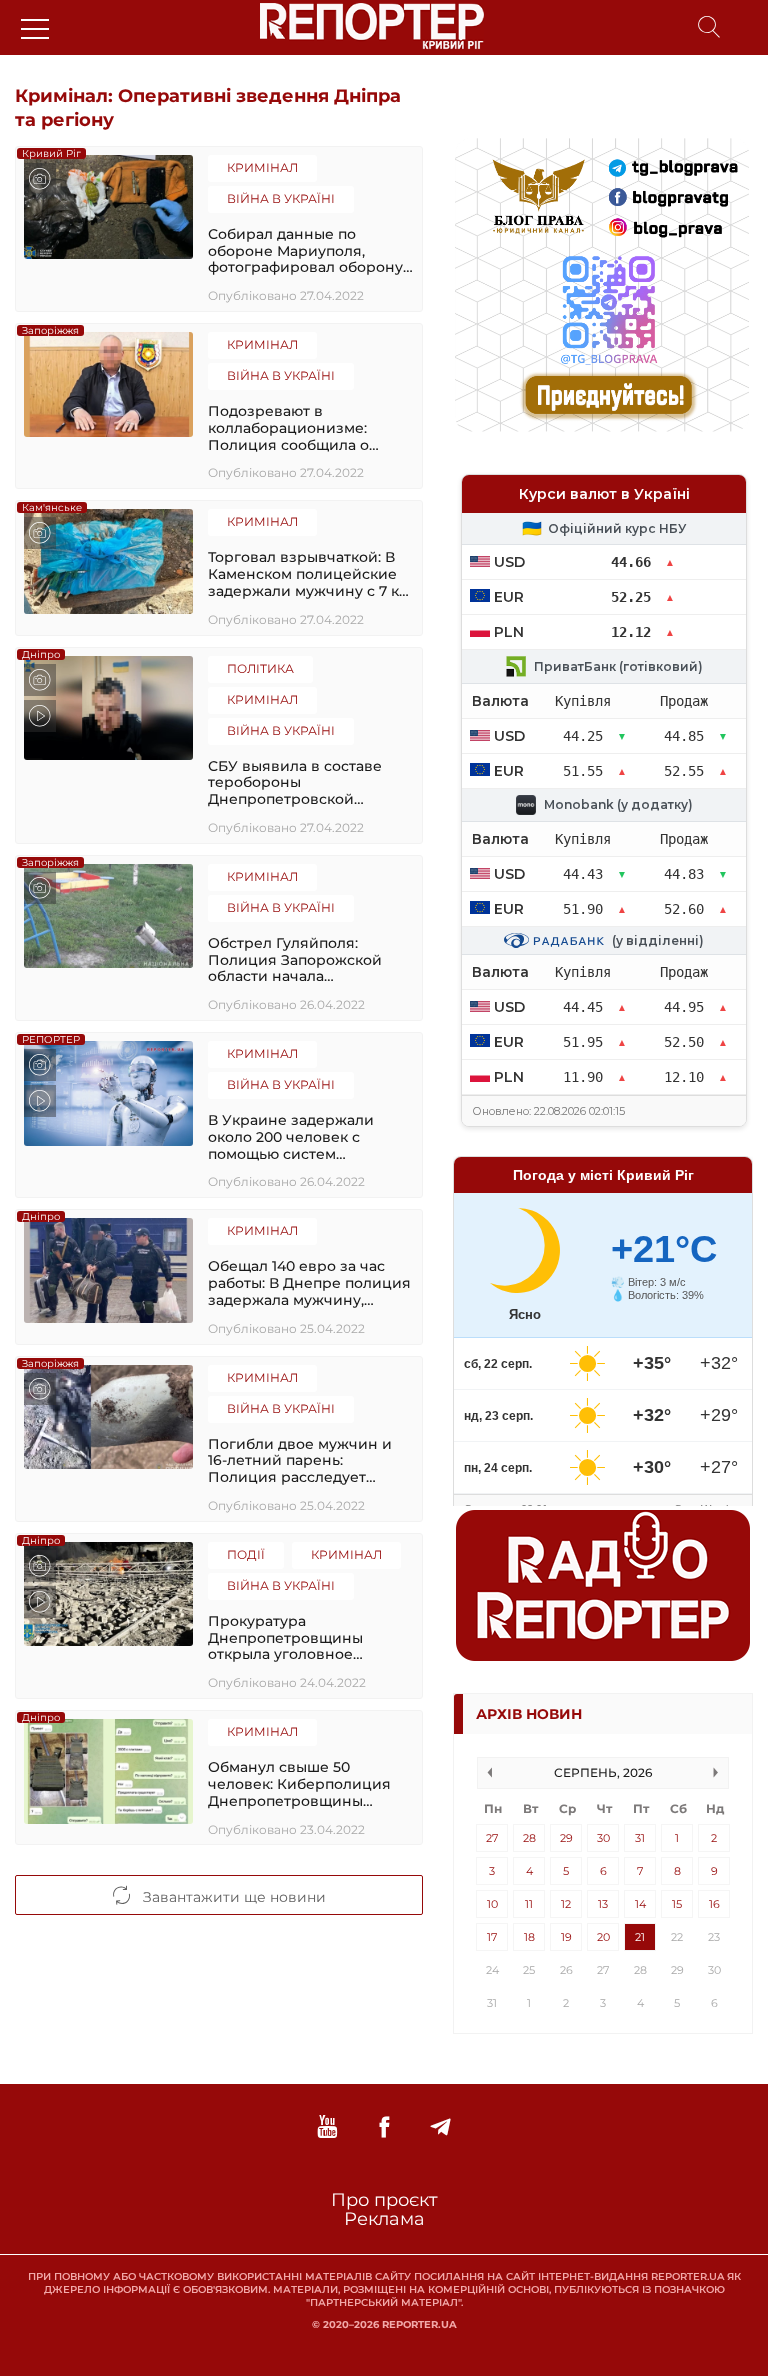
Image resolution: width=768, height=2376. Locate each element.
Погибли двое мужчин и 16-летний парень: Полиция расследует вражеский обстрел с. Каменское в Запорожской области (308, 1461)
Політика (260, 668)
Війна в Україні (281, 198)
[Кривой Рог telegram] (440, 2127)
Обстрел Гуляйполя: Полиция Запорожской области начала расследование (295, 960)
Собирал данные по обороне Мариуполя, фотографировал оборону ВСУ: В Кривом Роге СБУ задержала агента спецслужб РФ (305, 251)
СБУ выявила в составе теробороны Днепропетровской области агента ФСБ (295, 783)
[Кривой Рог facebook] (384, 2127)
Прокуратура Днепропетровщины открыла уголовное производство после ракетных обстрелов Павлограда (285, 1638)
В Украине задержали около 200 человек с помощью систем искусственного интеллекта (291, 1137)
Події (246, 1554)
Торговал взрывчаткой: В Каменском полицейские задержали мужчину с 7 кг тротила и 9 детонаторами (307, 574)
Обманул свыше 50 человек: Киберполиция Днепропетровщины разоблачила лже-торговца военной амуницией (310, 1784)
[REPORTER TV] (327, 2127)
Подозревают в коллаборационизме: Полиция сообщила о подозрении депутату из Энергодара (300, 428)
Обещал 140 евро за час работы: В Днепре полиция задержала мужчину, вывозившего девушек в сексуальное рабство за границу (309, 1283)
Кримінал (262, 167)
